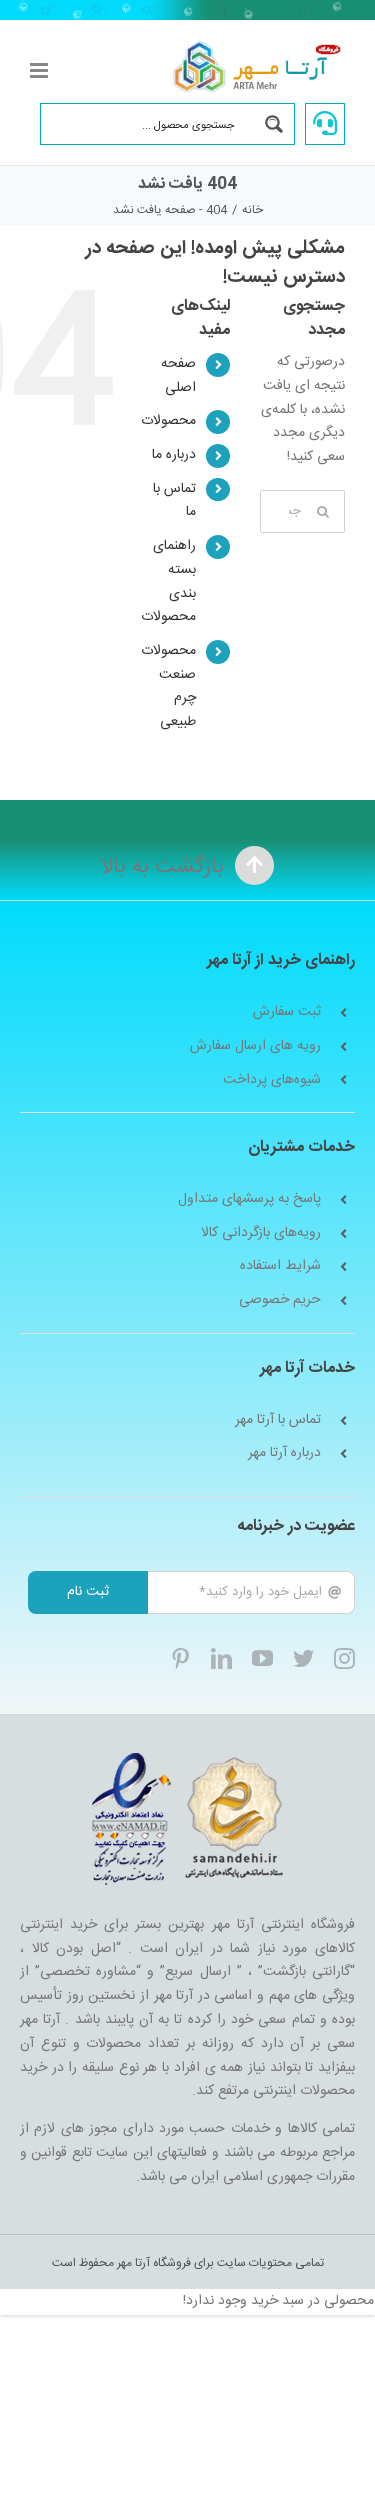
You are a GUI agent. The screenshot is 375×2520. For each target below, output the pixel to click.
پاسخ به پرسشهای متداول (249, 1199)
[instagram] (344, 1658)
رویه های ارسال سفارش (255, 1046)
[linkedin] (221, 1658)
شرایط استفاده (280, 1266)
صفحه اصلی (178, 376)
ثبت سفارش (287, 1012)
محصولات (168, 421)
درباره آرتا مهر (284, 1453)
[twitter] (303, 1658)
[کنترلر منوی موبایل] (40, 70)
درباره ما (174, 455)
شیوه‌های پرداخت (272, 1080)
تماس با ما (174, 501)
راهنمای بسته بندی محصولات (168, 581)
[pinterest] (180, 1658)
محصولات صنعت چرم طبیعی (168, 686)
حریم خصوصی (280, 1300)
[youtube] (262, 1658)
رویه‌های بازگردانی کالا (261, 1233)
